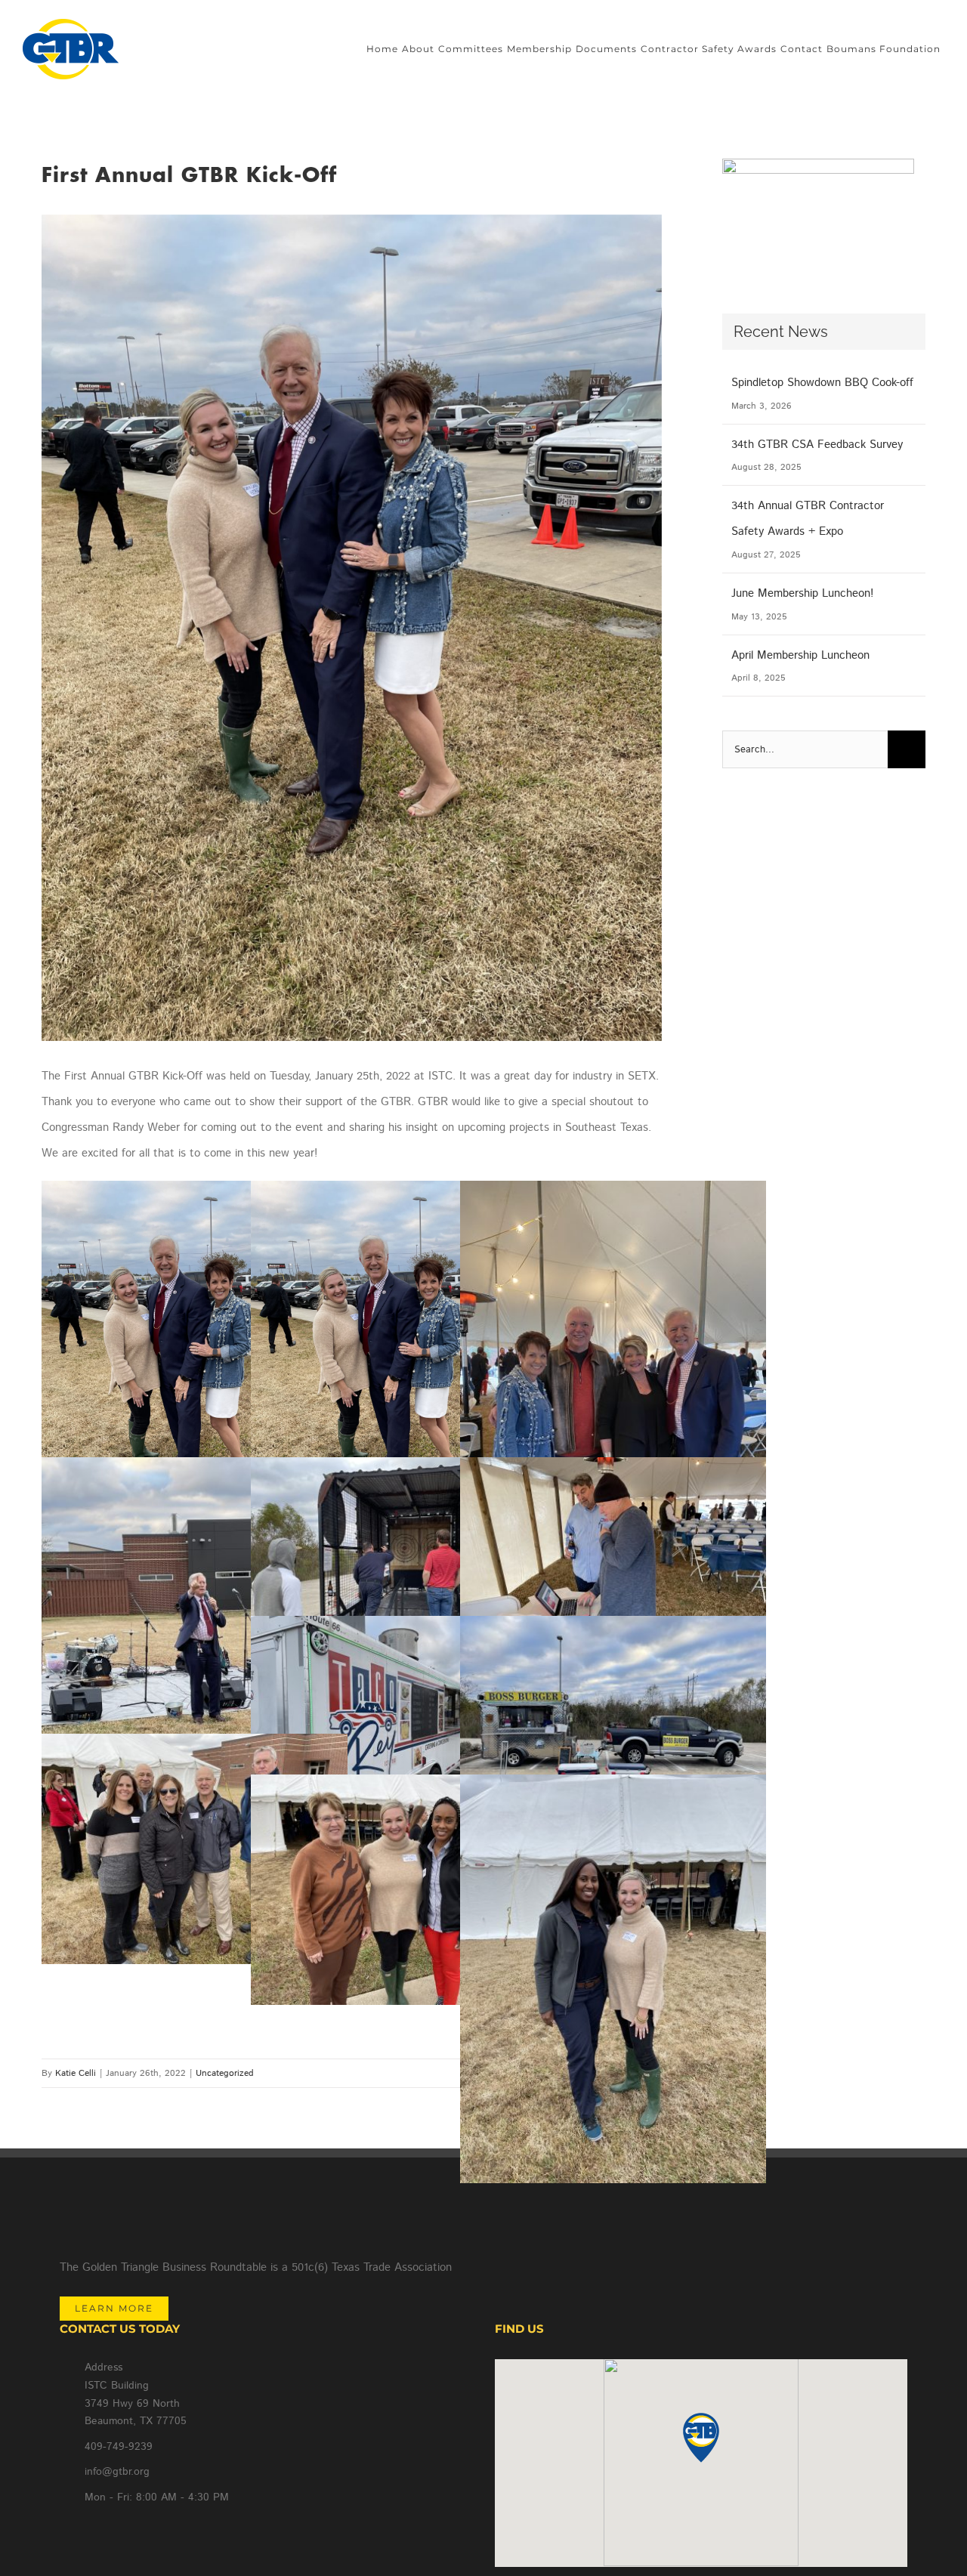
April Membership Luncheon (800, 655)
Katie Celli (76, 2073)
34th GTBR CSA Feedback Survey (817, 445)
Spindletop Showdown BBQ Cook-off (822, 383)
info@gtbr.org (117, 2472)
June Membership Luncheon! (802, 593)
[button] (701, 2438)
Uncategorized (225, 2073)
